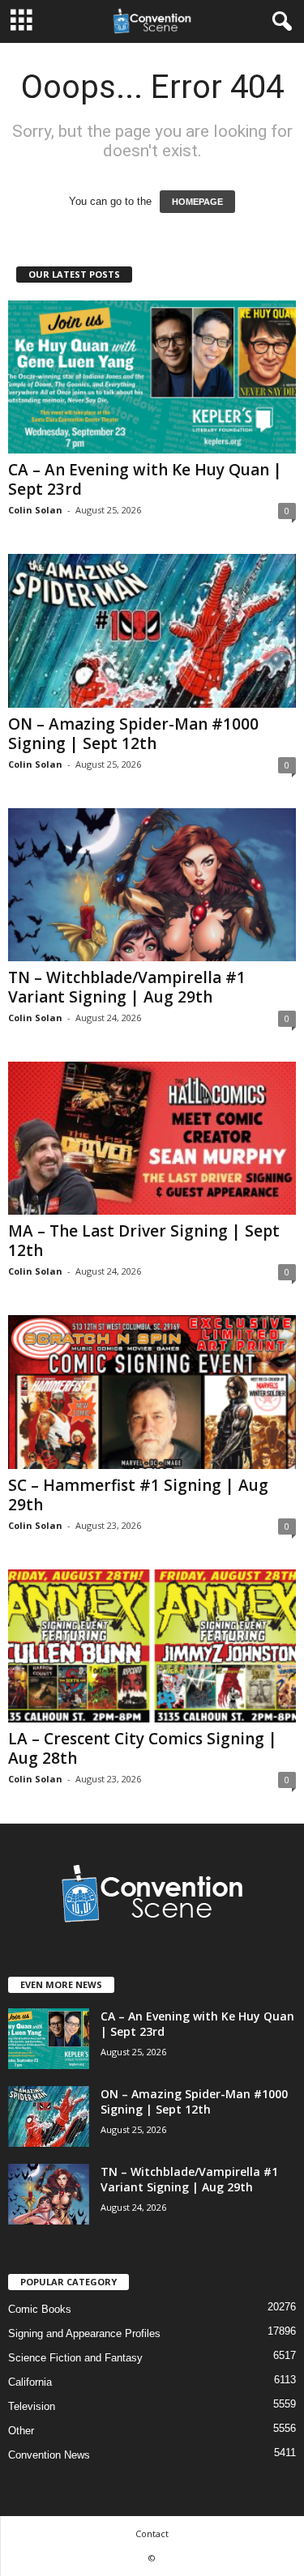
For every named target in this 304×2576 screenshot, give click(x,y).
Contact (152, 2533)
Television (32, 2406)
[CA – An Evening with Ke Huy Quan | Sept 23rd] (152, 377)
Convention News (49, 2455)
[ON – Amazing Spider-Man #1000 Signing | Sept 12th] (152, 630)
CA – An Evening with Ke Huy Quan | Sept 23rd (145, 479)
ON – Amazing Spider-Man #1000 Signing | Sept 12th (133, 734)
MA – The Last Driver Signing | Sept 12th (144, 1241)
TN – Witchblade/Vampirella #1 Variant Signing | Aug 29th (127, 987)
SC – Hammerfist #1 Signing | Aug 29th (138, 1495)
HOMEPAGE (197, 202)
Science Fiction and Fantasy (75, 2358)
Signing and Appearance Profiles (84, 2333)
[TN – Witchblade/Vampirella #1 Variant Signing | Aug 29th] (152, 885)
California (30, 2382)
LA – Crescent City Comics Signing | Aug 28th (143, 1748)
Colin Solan (35, 510)
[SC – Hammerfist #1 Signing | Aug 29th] (152, 1392)
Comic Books (40, 2309)
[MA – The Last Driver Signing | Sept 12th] (152, 1138)
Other (21, 2431)
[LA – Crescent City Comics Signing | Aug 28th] (152, 1646)
